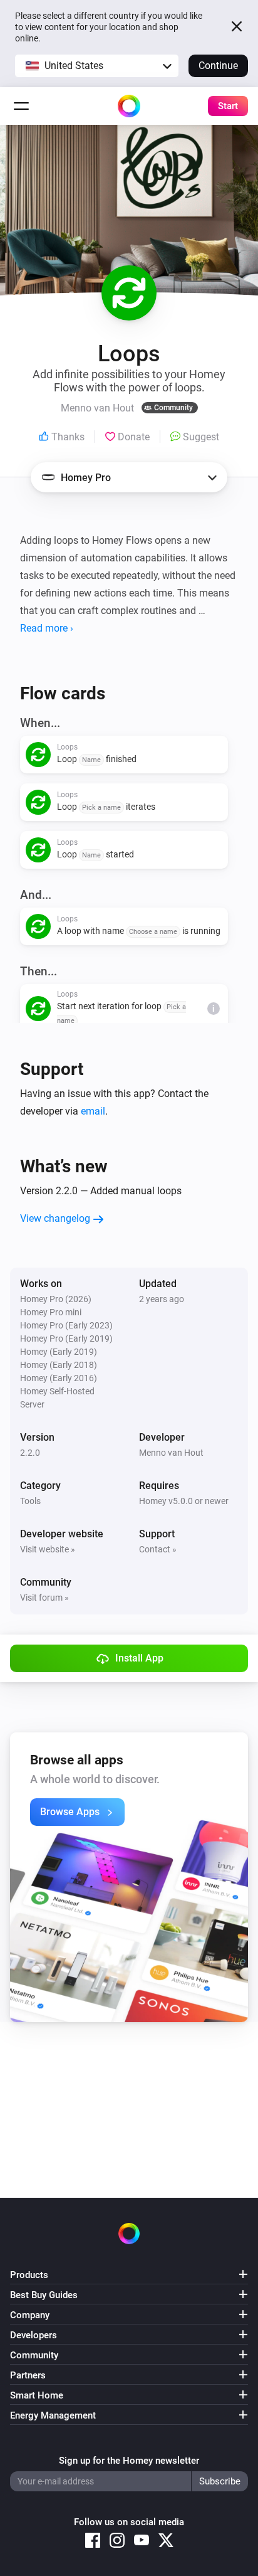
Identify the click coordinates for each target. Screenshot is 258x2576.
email (93, 1111)
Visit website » (48, 1549)
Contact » (158, 1549)
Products (29, 2275)
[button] (97, 66)
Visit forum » (44, 1598)
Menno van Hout (171, 1453)
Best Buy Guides (44, 2295)
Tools (30, 1501)
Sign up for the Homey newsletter (129, 2461)
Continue (218, 66)
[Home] (129, 106)
